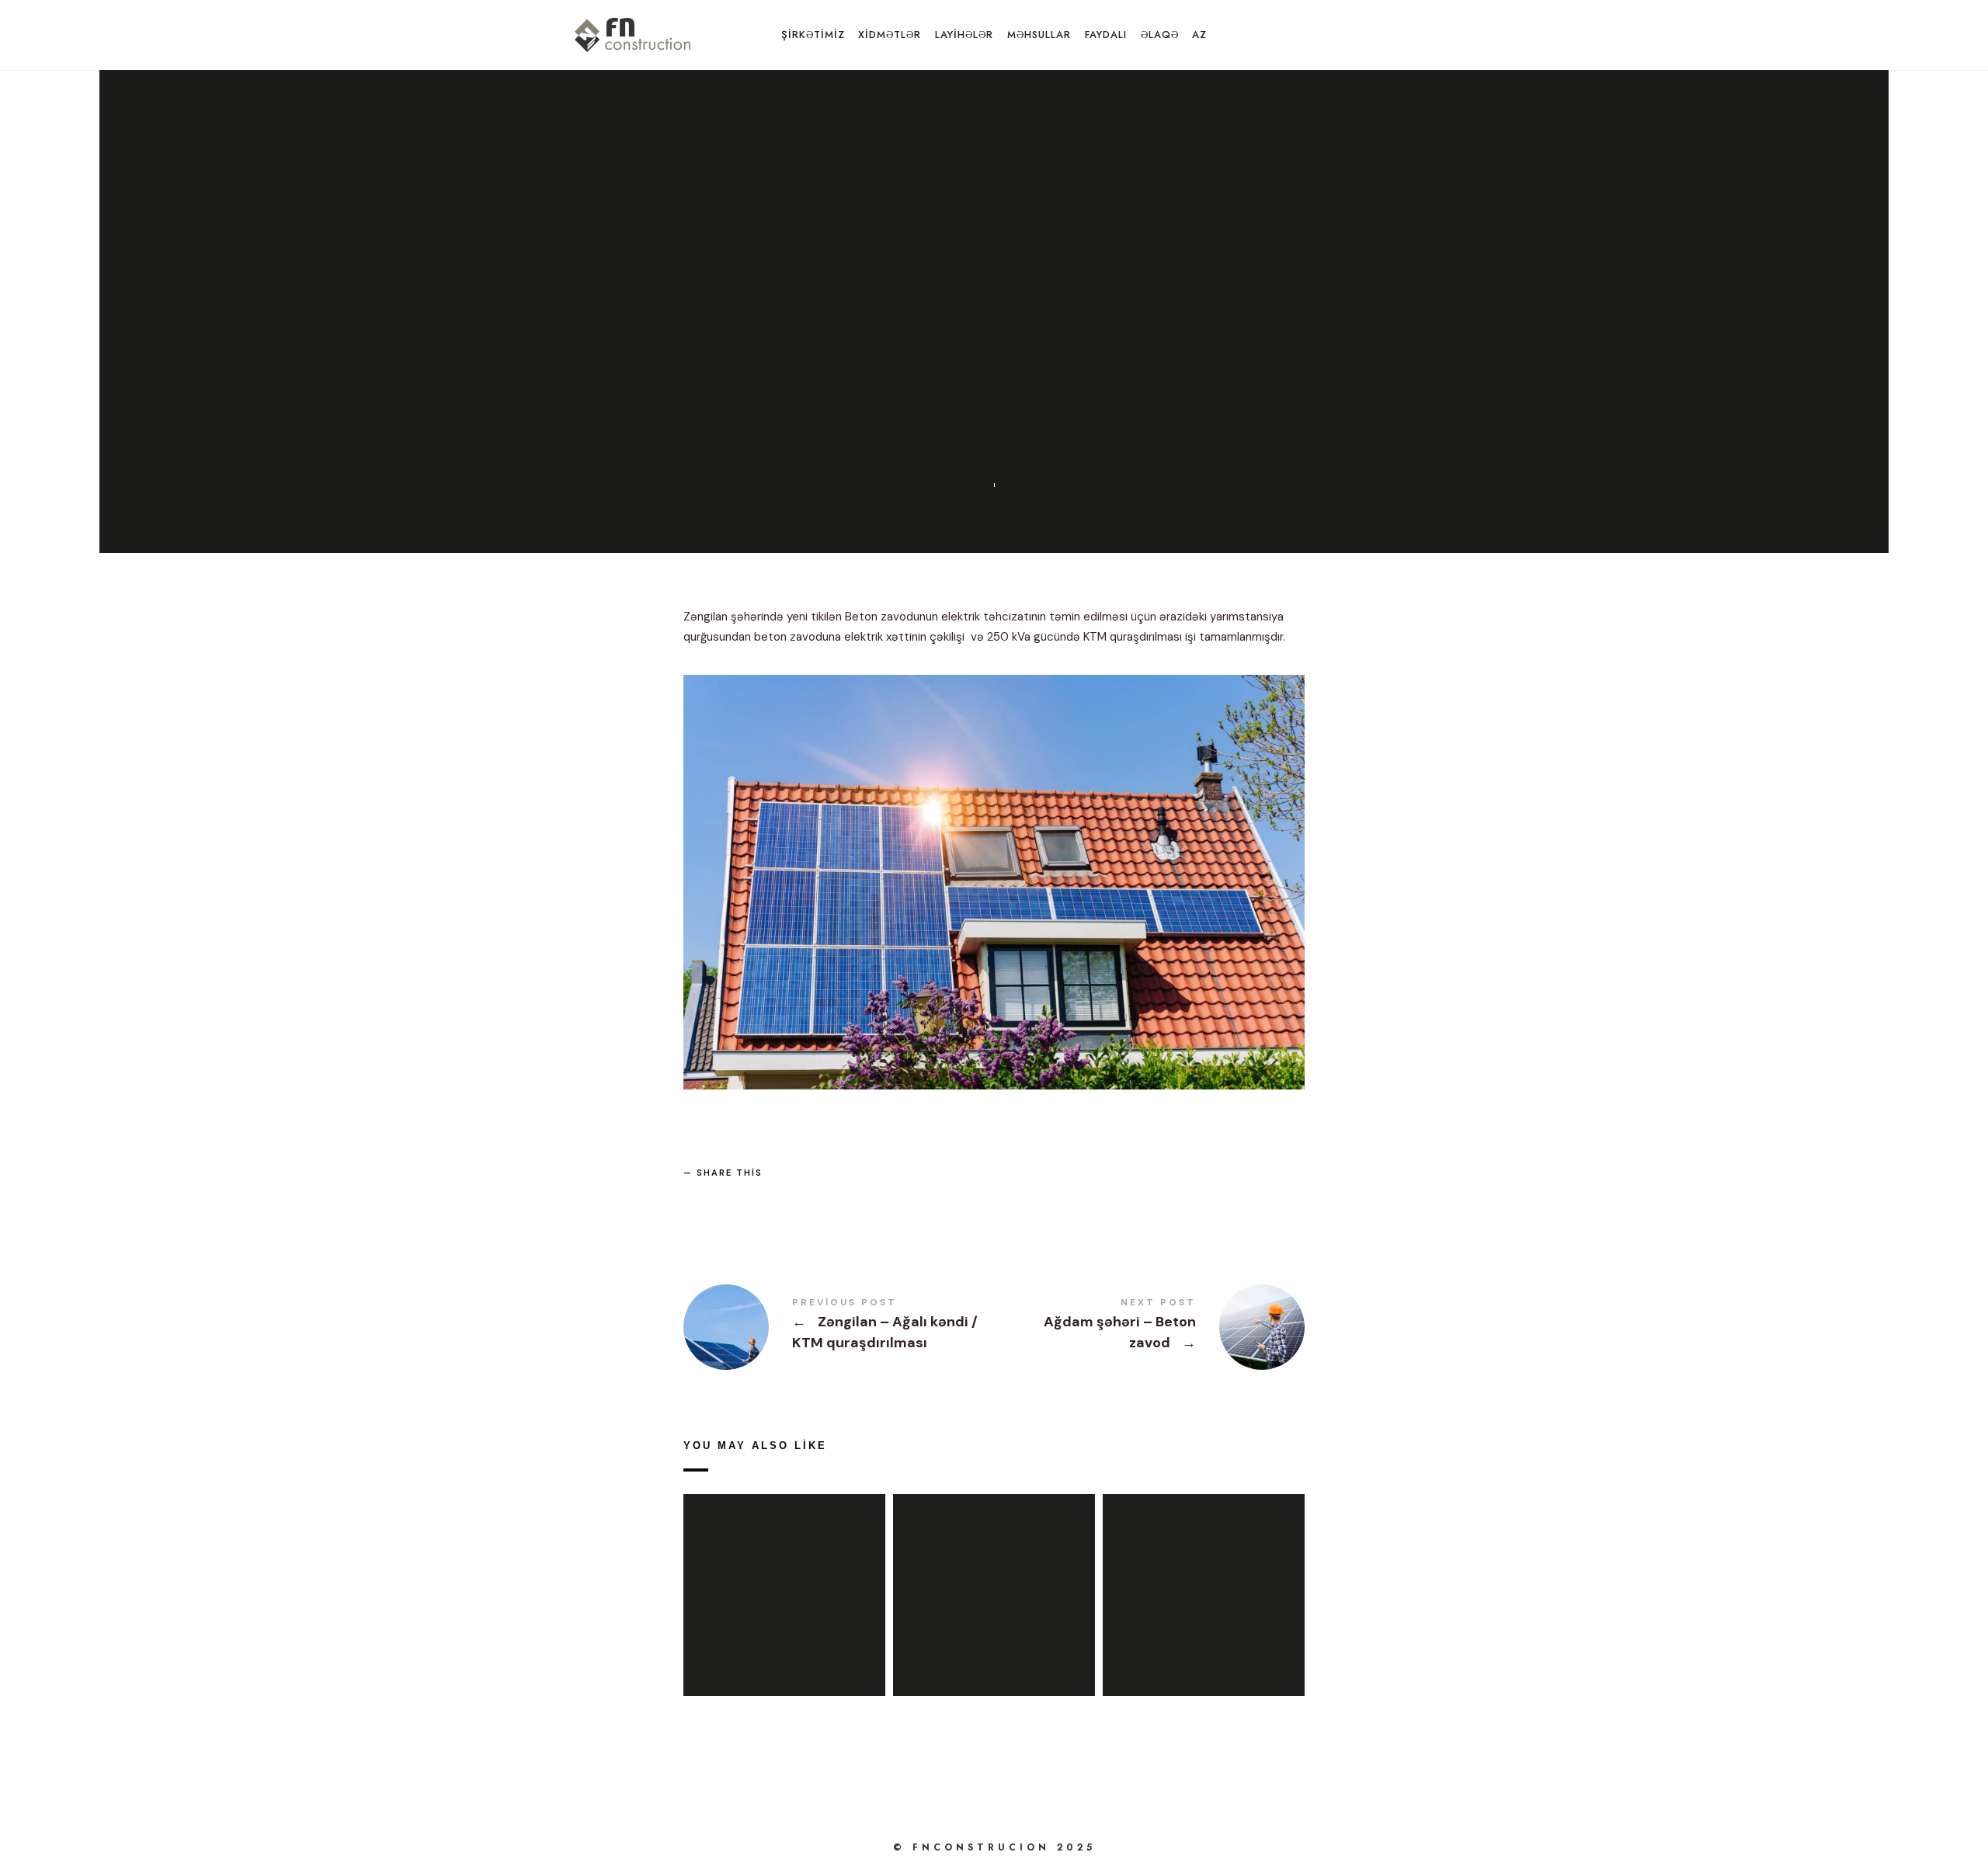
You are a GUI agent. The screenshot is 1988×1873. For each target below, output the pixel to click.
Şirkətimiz (813, 35)
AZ (1199, 35)
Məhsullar (1039, 35)
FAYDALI (1106, 35)
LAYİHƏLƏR (964, 35)
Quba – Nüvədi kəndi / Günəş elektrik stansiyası (1203, 1577)
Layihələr (1039, 266)
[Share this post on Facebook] (700, 1199)
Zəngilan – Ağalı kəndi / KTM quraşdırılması (994, 1577)
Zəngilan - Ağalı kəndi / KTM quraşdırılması (839, 1327)
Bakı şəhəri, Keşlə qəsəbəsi (784, 1577)
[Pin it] (774, 1199)
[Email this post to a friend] (812, 1199)
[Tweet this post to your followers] (738, 1199)
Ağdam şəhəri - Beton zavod (1149, 1327)
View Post (784, 1617)
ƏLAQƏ (1160, 35)
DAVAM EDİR (951, 266)
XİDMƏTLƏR (890, 35)
